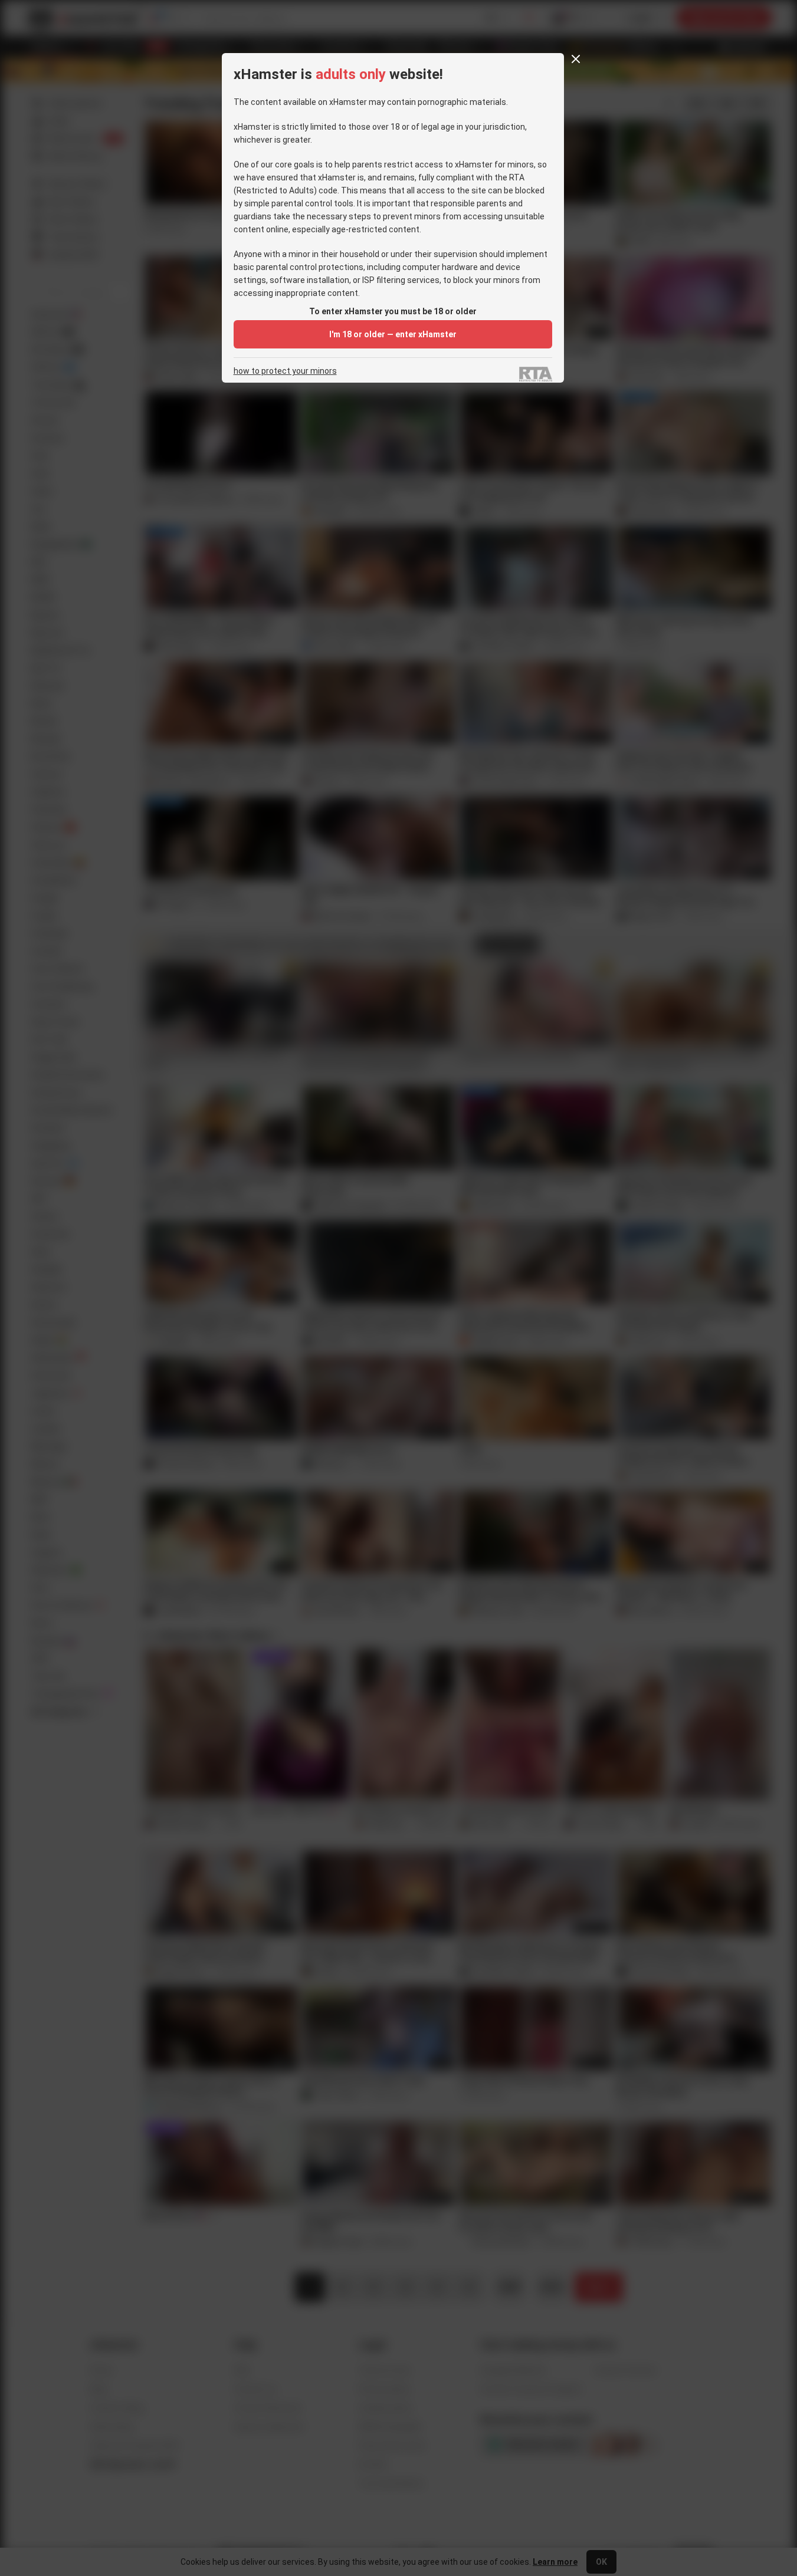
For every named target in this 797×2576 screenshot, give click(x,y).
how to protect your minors (285, 371)
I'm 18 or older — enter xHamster (393, 334)
